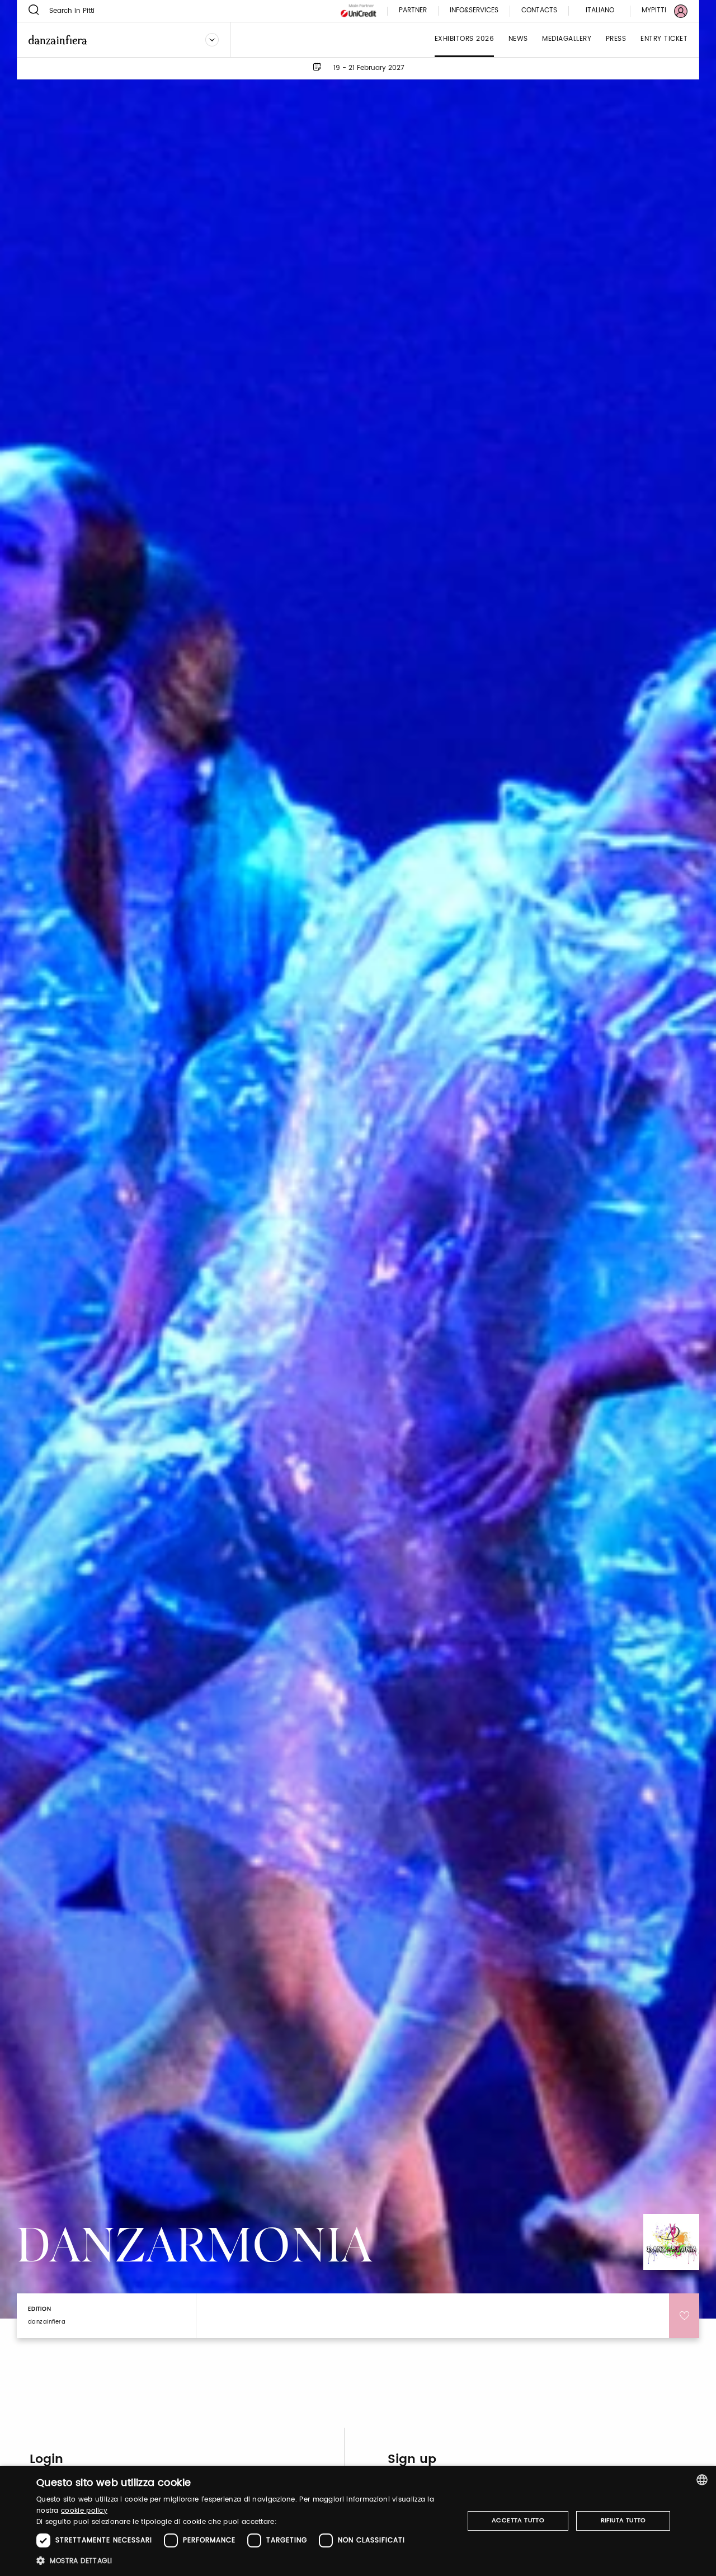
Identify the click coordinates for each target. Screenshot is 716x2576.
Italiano (600, 10)
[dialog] (358, 2521)
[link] (658, 11)
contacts (539, 11)
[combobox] (702, 2480)
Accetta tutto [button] (518, 2521)
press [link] (616, 39)
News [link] (518, 39)
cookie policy (84, 2511)
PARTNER (413, 11)
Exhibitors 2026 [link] (465, 39)
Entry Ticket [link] (664, 39)
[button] (244, 2561)
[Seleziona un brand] (212, 40)
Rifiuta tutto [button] (623, 2521)
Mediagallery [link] (567, 39)
